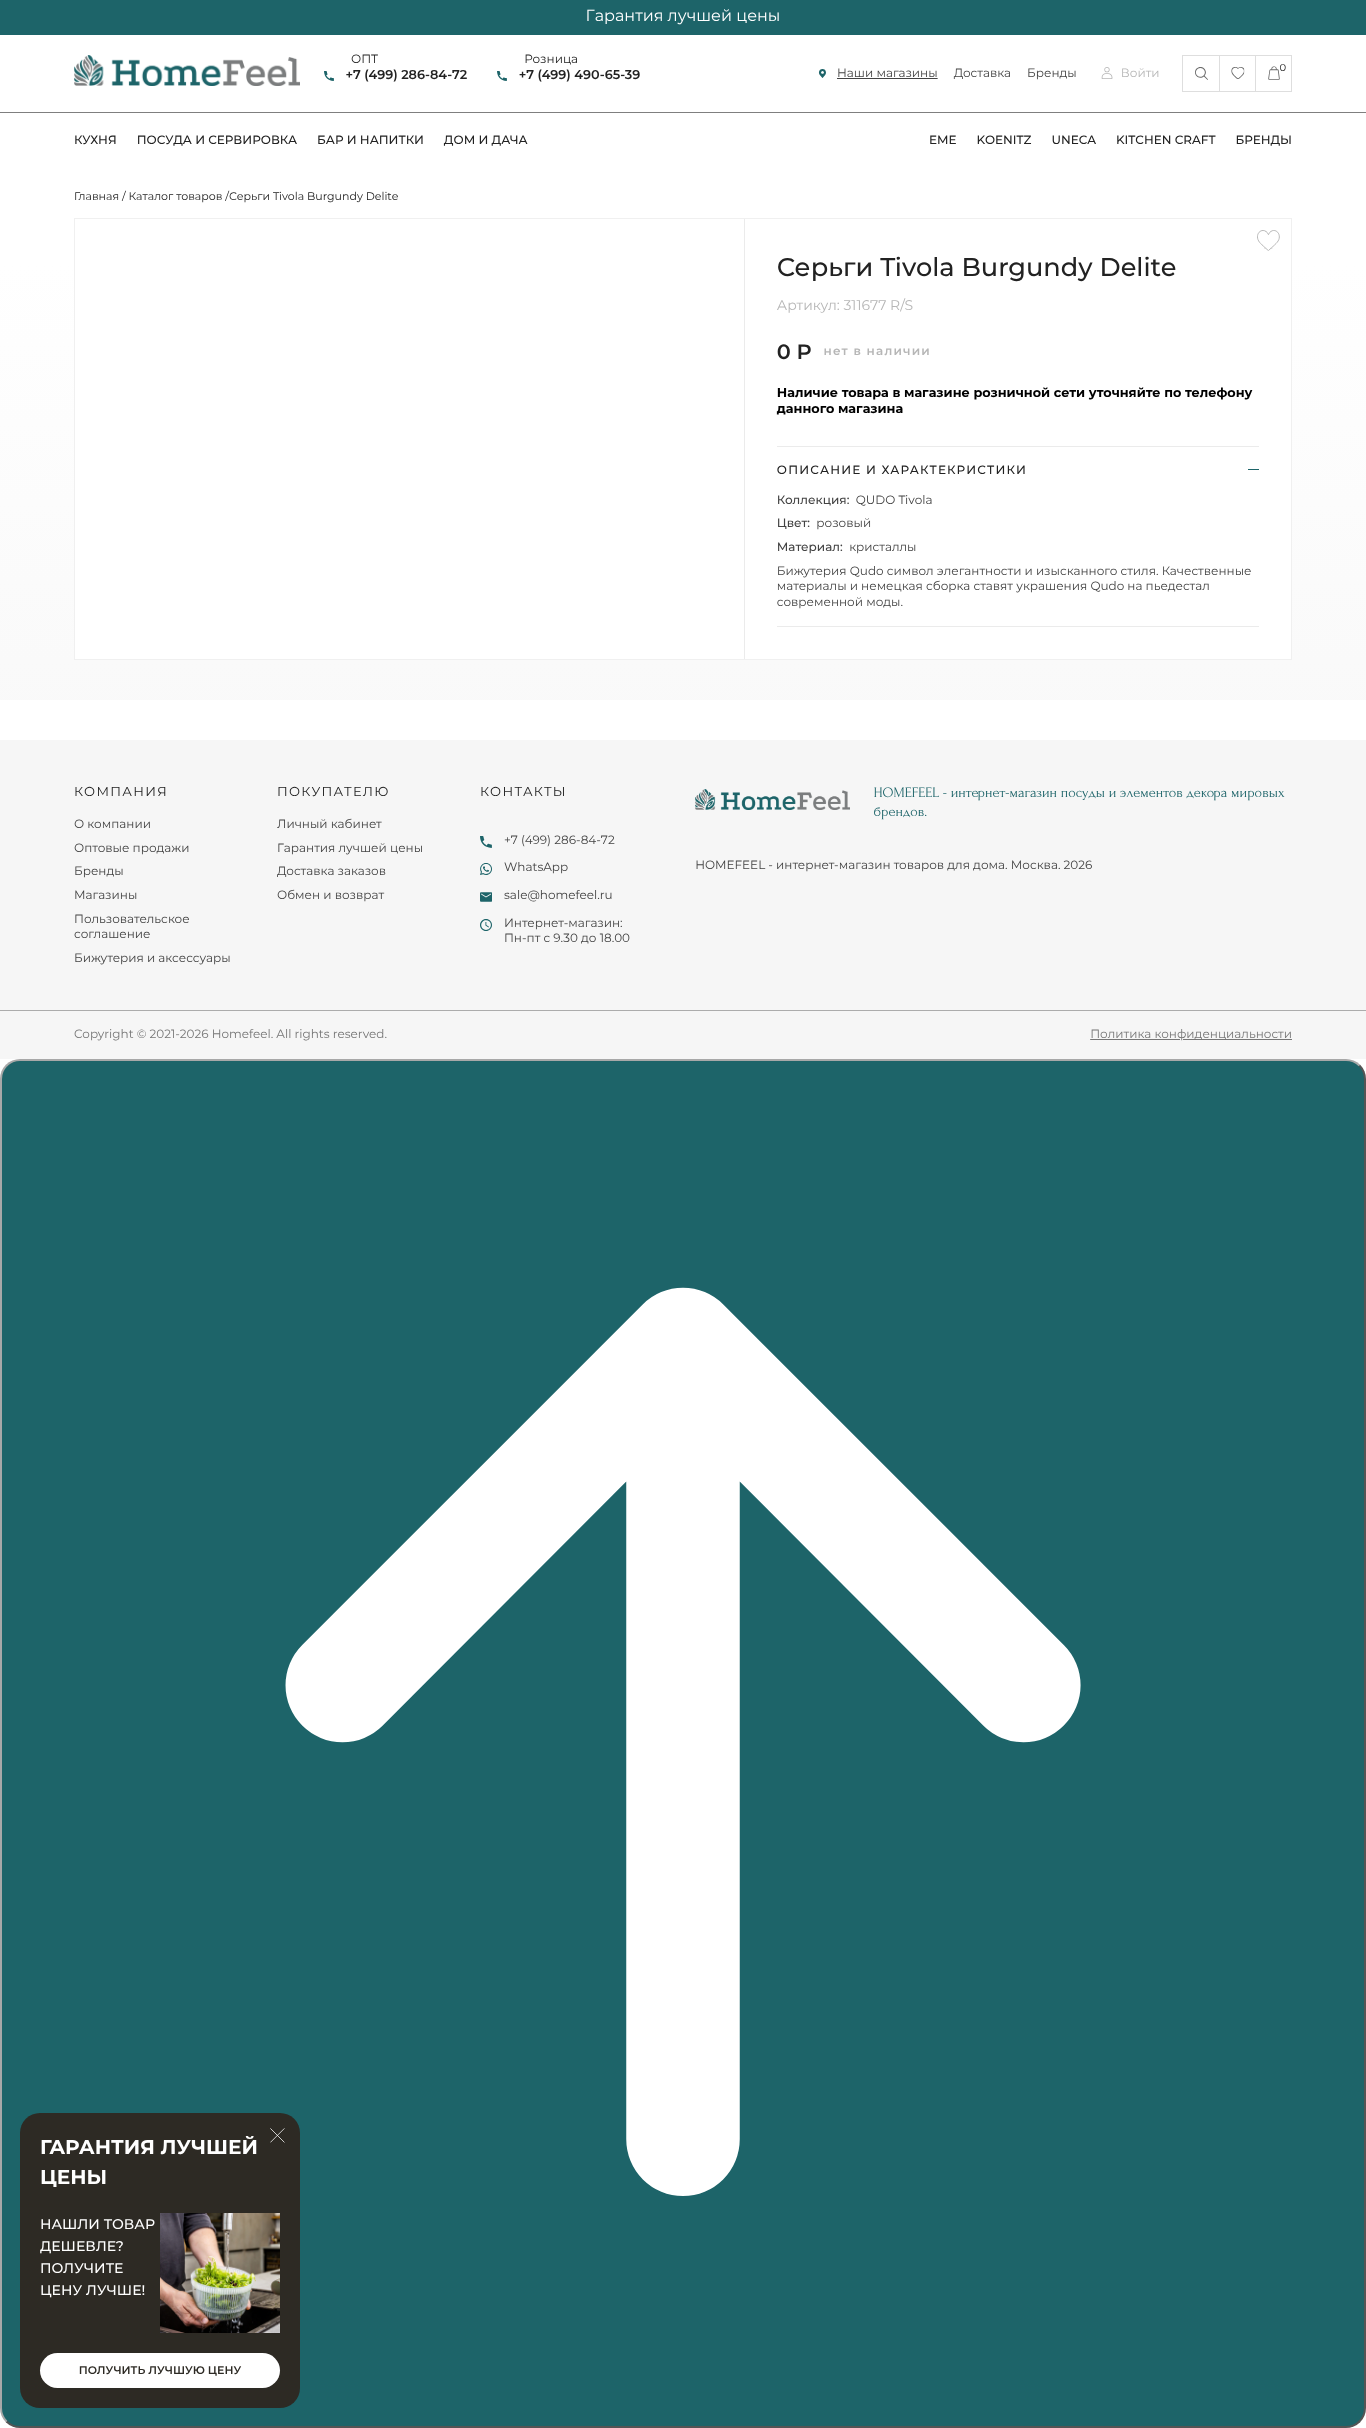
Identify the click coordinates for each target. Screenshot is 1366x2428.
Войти (1140, 73)
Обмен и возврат (330, 895)
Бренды (1052, 73)
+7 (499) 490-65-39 (579, 75)
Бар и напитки (370, 140)
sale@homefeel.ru (558, 895)
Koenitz (1004, 140)
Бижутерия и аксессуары (152, 958)
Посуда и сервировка (217, 140)
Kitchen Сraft (1166, 140)
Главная (96, 196)
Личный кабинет (329, 824)
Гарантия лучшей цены (350, 848)
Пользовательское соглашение (132, 927)
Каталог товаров (176, 196)
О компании (112, 824)
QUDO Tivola (894, 500)
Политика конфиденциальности (1191, 1034)
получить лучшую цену (160, 2370)
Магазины (105, 895)
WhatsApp (536, 867)
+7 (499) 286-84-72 (406, 75)
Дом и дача (486, 140)
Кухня (95, 140)
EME (943, 140)
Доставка (982, 73)
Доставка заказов (331, 871)
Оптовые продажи (132, 848)
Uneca (1073, 140)
